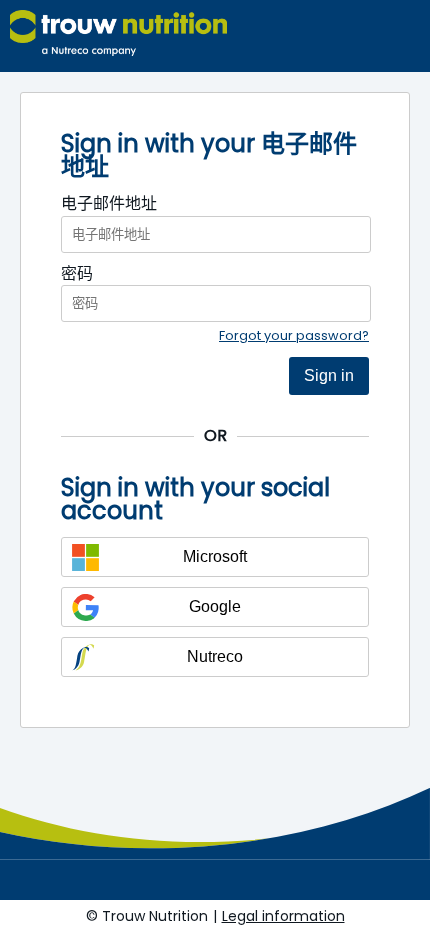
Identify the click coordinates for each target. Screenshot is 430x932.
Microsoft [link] (215, 556)
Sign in (329, 375)
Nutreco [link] (215, 656)
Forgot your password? (294, 335)
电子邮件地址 (109, 204)
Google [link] (215, 606)
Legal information (283, 916)
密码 (77, 273)
